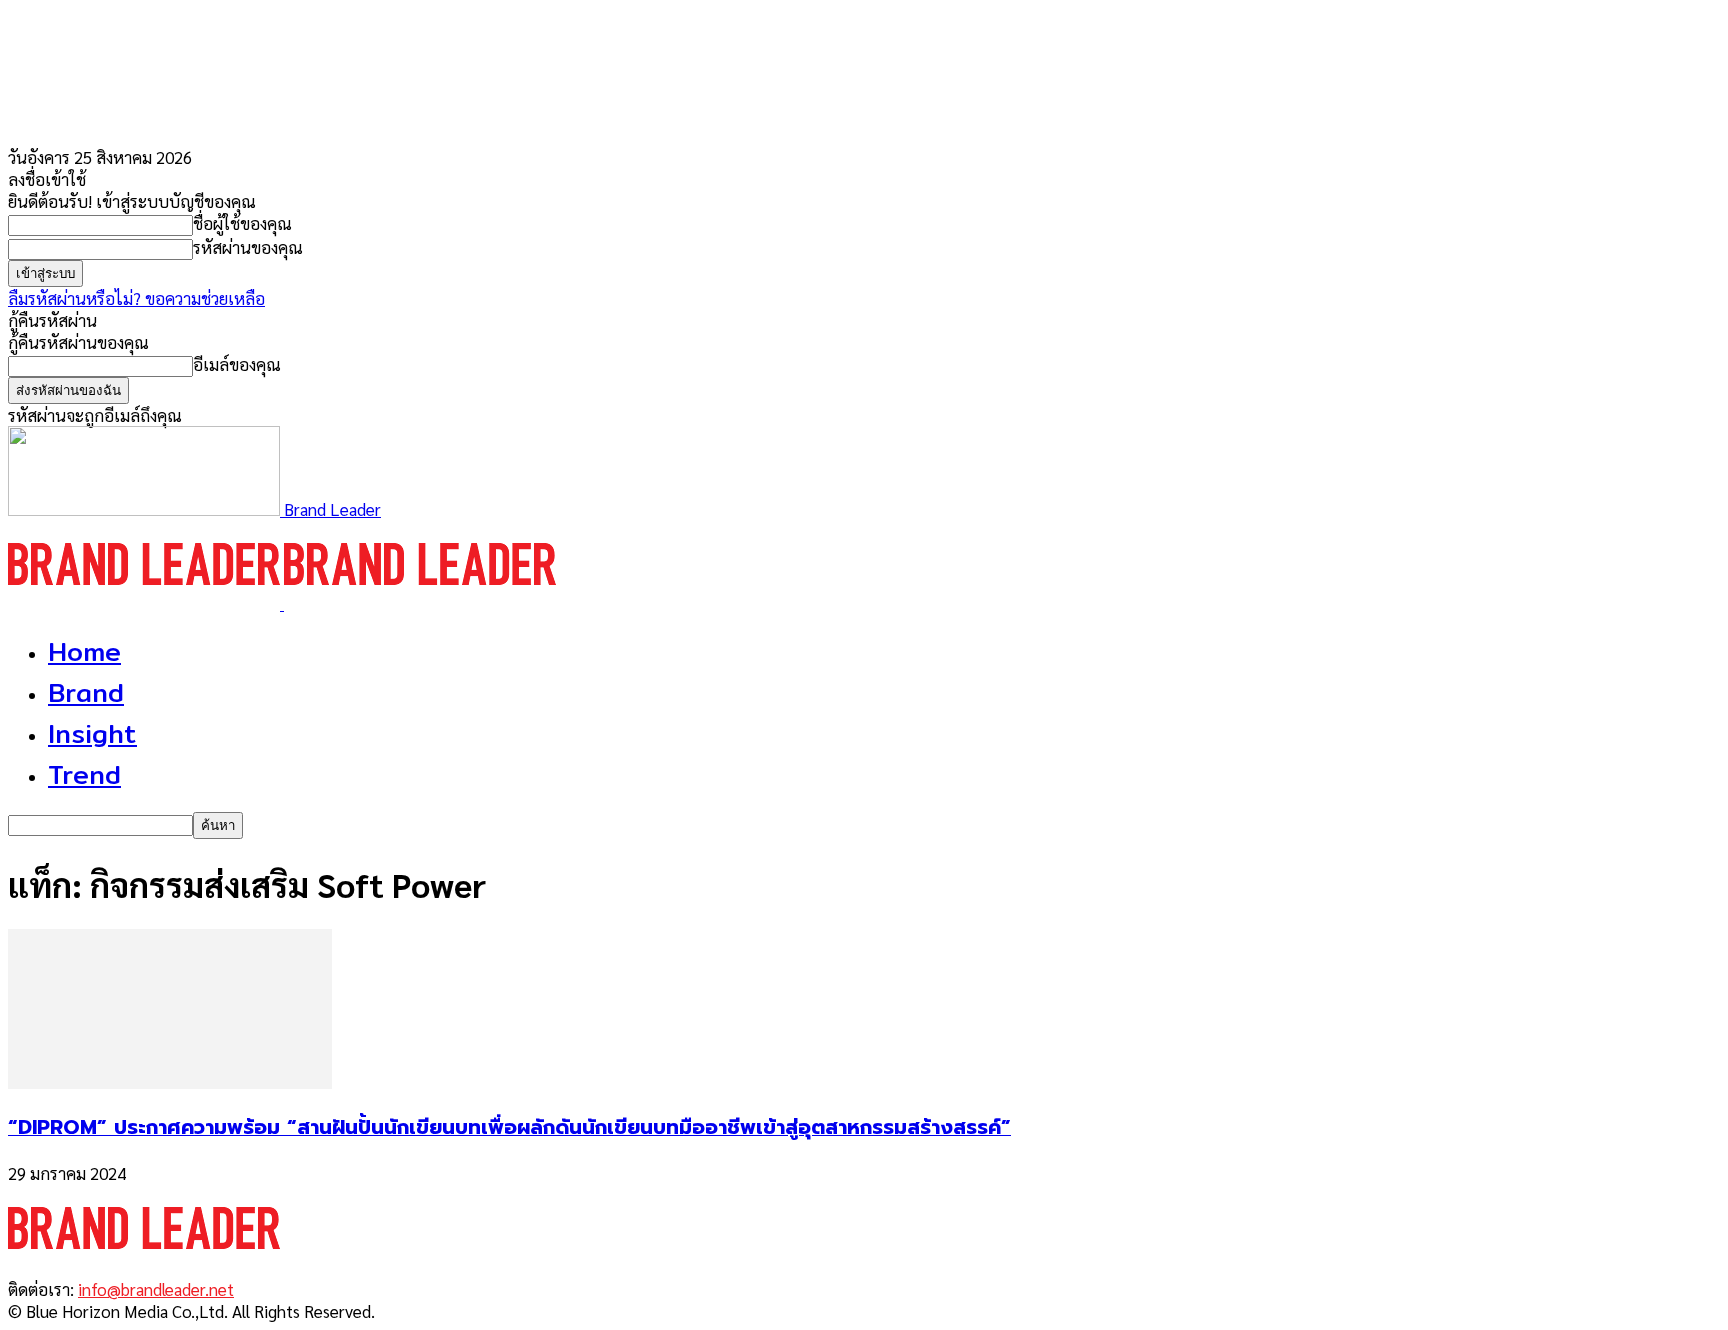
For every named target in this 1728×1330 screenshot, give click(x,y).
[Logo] (146, 603)
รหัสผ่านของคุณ (248, 247)
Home (84, 651)
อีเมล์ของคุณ (237, 364)
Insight (92, 733)
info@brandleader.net (156, 1289)
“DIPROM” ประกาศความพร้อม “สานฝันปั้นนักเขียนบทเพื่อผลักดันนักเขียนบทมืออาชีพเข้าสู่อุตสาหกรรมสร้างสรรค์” (509, 1127)
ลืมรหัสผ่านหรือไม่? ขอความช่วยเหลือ (136, 298)
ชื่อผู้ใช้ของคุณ (242, 223)
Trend (84, 774)
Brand (86, 692)
